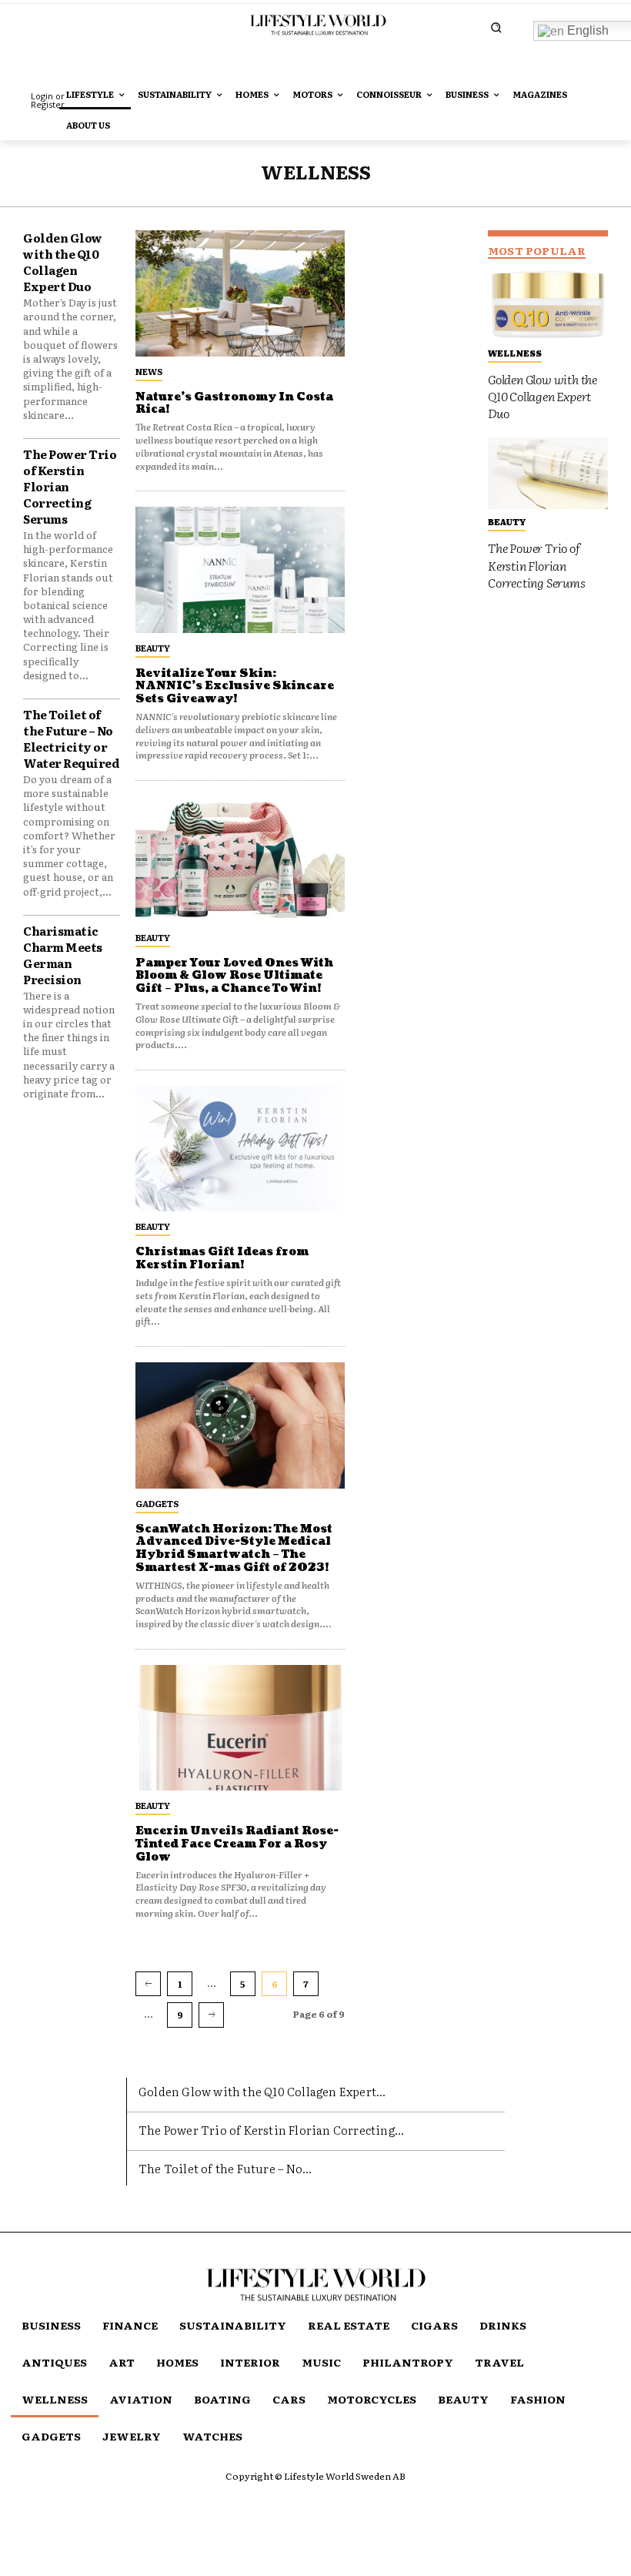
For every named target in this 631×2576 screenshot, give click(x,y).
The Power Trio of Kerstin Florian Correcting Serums (537, 565)
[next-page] (211, 2015)
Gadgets (157, 1503)
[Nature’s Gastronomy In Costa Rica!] (240, 293)
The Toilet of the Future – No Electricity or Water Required (71, 739)
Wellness (515, 353)
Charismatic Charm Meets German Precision (63, 955)
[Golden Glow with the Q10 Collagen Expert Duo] (548, 304)
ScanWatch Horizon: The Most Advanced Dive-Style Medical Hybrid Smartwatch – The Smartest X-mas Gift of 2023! (234, 1548)
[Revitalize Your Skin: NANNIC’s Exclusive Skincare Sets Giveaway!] (240, 569)
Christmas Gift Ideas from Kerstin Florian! (222, 1258)
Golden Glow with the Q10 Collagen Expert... (262, 2091)
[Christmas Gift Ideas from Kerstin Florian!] (240, 1149)
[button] (496, 27)
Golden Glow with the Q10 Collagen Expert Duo (63, 262)
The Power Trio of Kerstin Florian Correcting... (271, 2130)
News (149, 371)
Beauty (153, 648)
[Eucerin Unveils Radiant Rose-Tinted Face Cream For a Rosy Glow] (240, 1728)
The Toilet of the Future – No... (225, 2168)
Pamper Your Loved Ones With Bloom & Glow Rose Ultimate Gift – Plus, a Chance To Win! (234, 976)
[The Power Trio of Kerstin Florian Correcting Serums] (548, 474)
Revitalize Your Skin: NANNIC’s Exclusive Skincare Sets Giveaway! (235, 687)
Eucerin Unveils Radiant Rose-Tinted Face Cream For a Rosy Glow (237, 1844)
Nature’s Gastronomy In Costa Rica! (234, 404)
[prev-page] (148, 1984)
